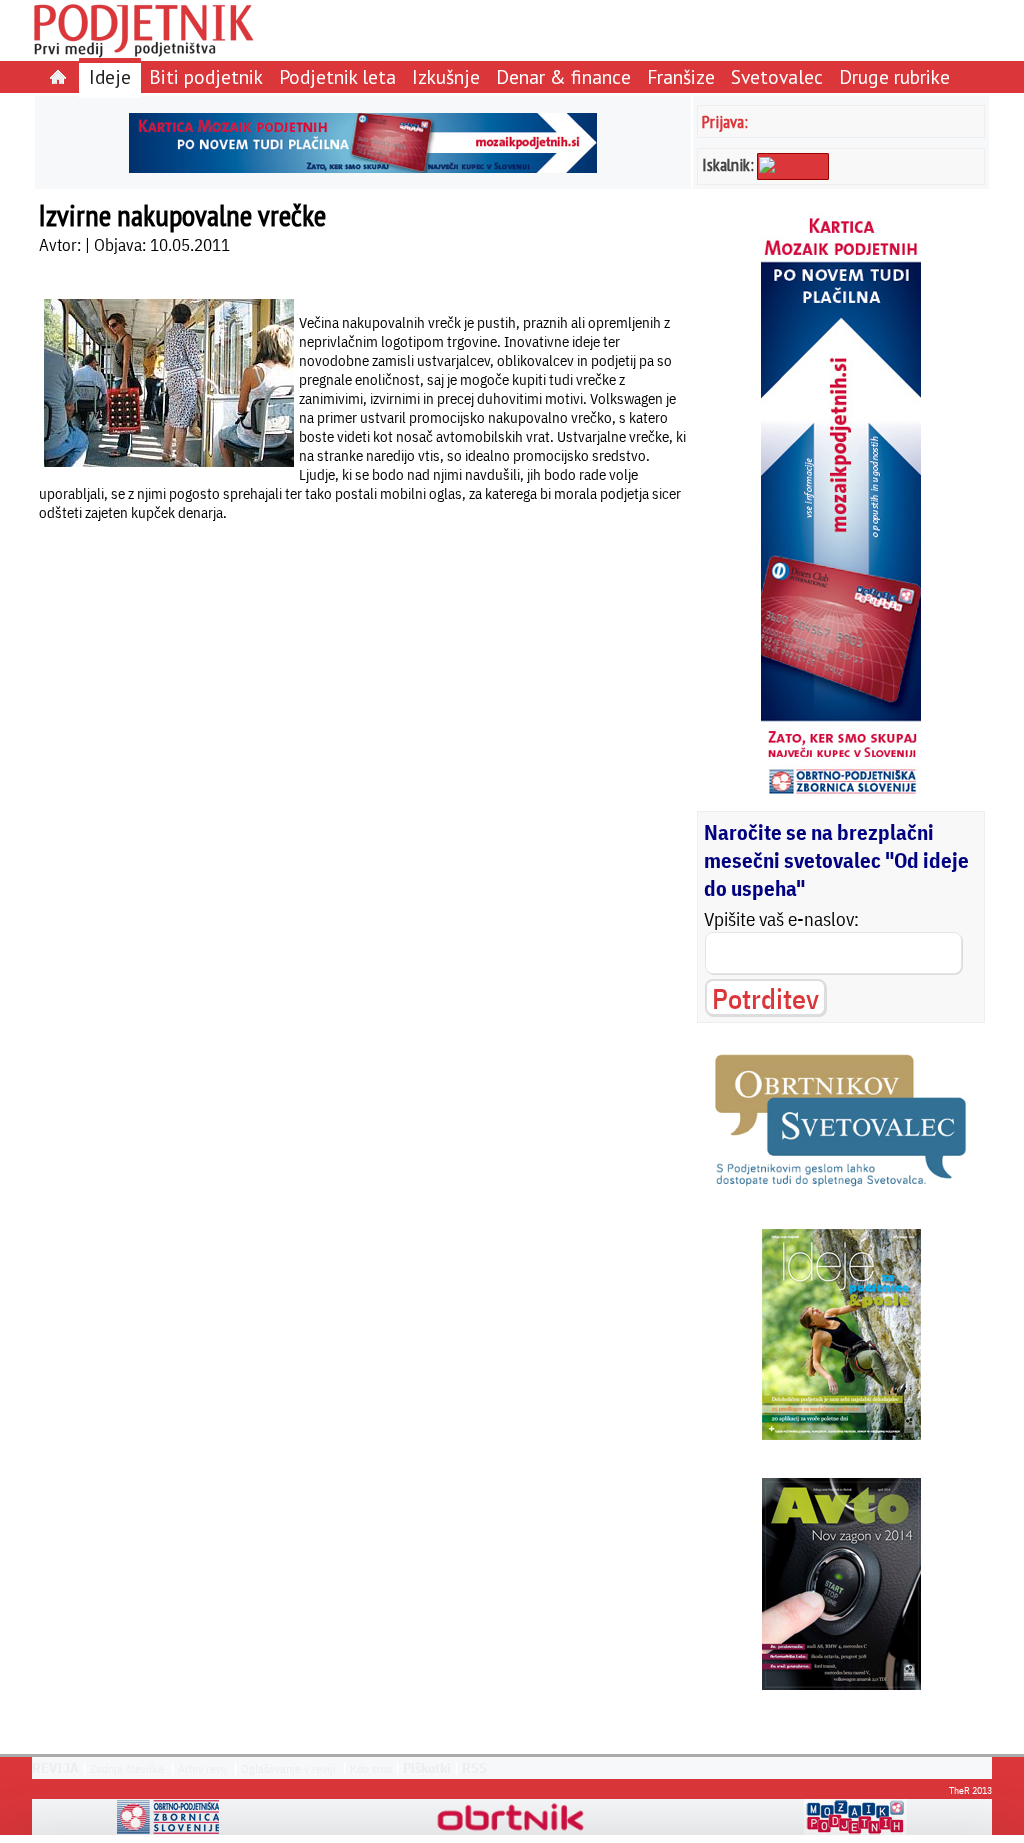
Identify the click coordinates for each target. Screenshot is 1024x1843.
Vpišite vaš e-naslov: (781, 919)
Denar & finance (563, 76)
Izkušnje (446, 76)
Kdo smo (371, 1768)
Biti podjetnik (206, 76)
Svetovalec (777, 76)
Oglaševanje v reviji (288, 1768)
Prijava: (725, 121)
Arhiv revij (202, 1768)
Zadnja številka (127, 1768)
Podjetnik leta (337, 76)
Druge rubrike (894, 76)
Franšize (681, 76)
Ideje (110, 76)
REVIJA (55, 1768)
